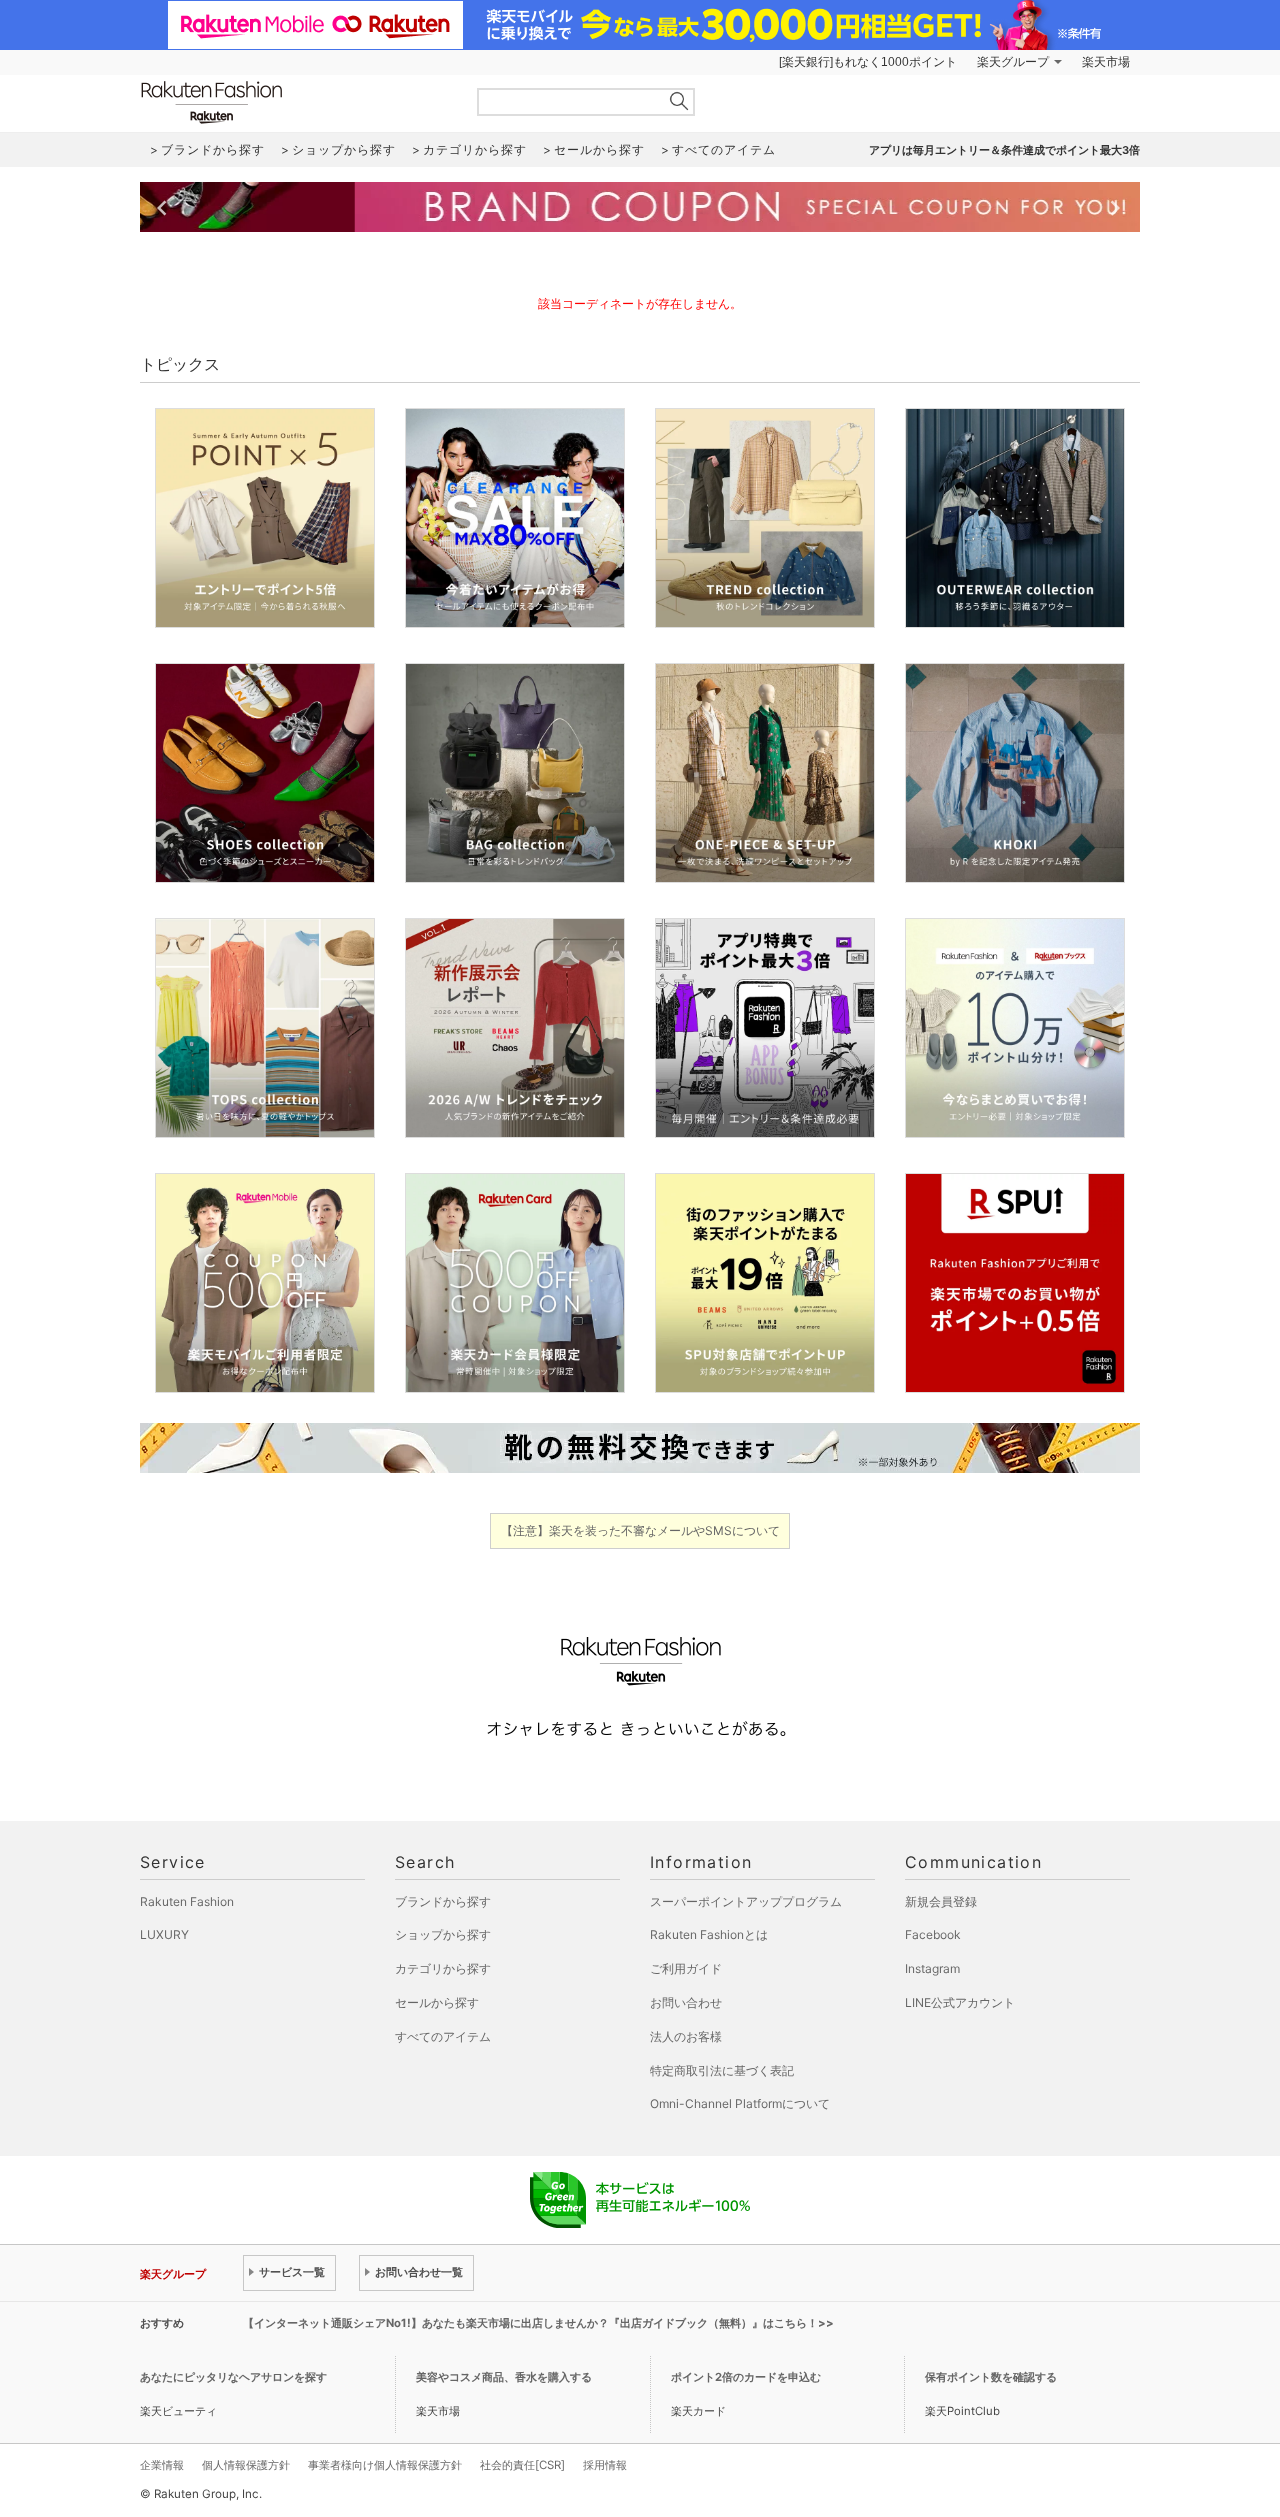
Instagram (932, 1968)
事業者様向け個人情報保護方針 (385, 2465)
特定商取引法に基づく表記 (722, 2070)
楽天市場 (1106, 62)
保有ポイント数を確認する (991, 2377)
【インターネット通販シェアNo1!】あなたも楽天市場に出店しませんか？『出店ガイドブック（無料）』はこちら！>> (538, 2323)
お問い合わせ (686, 2002)
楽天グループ (1013, 62)
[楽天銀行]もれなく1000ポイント (868, 62)
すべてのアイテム (443, 2036)
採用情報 (605, 2465)
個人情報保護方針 (246, 2465)
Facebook (933, 1934)
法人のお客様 (686, 2036)
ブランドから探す (443, 1901)
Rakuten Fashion (295, 102)
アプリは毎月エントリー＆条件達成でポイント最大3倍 (1004, 150)
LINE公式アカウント (960, 2002)
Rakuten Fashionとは (709, 1934)
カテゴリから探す (443, 1968)
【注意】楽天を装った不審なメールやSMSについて (640, 1530)
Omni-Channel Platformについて (740, 2103)
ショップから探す (443, 1934)
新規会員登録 (941, 1901)
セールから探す (437, 2002)
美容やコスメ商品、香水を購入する (504, 2377)
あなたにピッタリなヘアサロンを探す (233, 2377)
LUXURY (164, 1934)
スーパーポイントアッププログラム (746, 1901)
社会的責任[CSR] (522, 2465)
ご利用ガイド (686, 1968)
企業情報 (162, 2465)
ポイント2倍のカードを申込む (746, 2377)
